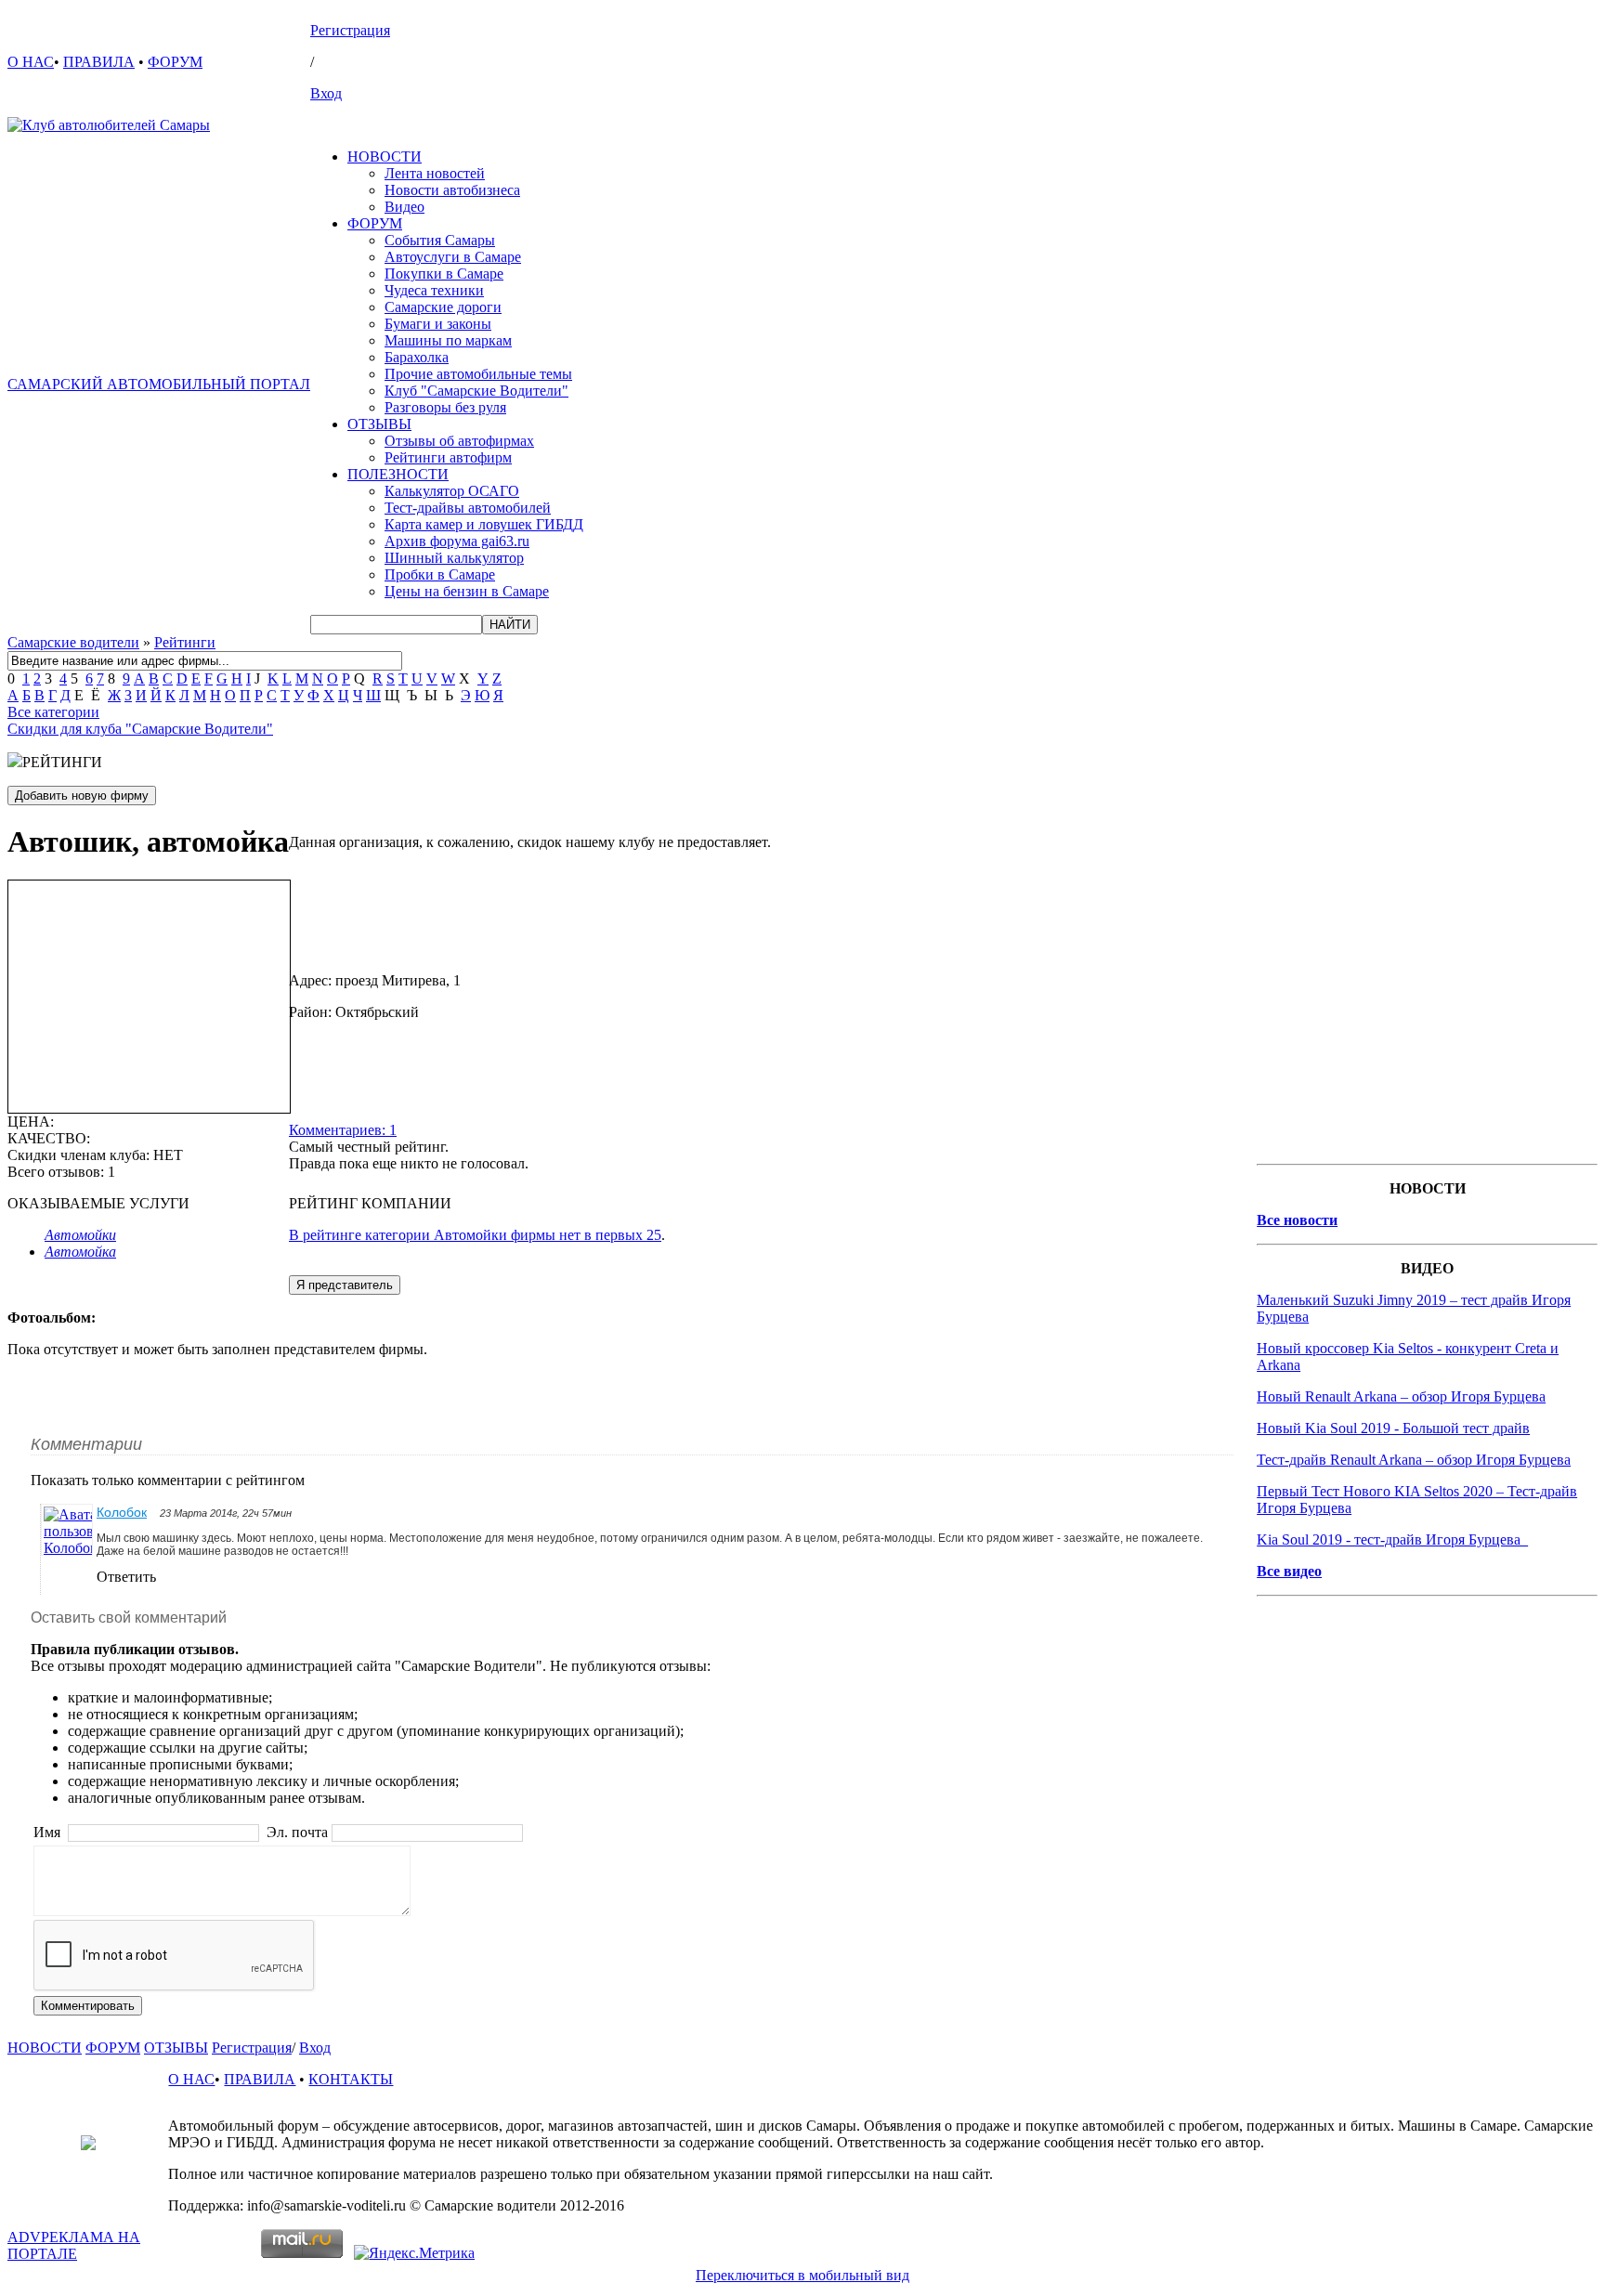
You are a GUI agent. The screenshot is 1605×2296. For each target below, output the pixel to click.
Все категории (53, 712)
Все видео (1289, 1571)
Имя (49, 1832)
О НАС (31, 62)
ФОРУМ (175, 62)
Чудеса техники (434, 290)
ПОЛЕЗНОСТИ (398, 474)
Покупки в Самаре (444, 274)
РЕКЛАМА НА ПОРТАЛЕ (74, 2245)
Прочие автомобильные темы (478, 374)
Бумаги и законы (438, 324)
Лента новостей (435, 173)
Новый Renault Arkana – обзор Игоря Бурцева (1401, 1396)
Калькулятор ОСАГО (452, 491)
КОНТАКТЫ (351, 2079)
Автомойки (80, 1235)
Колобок (122, 1512)
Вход (326, 93)
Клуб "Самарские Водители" (476, 391)
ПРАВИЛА (99, 62)
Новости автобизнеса (452, 190)
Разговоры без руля (445, 407)
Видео (405, 207)
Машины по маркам (448, 340)
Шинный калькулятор (454, 558)
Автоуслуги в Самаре (453, 257)
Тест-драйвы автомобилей (468, 508)
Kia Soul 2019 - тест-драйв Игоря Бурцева (1392, 1539)
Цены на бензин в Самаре (467, 591)
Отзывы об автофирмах (459, 441)
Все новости (1297, 1220)
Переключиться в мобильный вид (802, 2275)
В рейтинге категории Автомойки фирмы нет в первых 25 (475, 1235)
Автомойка (80, 1252)
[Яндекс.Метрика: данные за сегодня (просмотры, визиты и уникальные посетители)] (414, 2253)
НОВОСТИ (385, 157)
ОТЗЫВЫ (379, 424)
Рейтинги (185, 642)
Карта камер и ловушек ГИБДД (484, 524)
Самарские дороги (443, 307)
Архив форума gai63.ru (457, 541)
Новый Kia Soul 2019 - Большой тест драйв (1393, 1428)
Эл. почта (297, 1832)
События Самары (440, 240)
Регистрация (350, 30)
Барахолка (417, 357)
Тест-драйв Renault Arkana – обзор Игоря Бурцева (1414, 1460)
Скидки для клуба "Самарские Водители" (140, 729)
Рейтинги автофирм (448, 457)
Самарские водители (73, 642)
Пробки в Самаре (440, 574)
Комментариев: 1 (343, 1130)
